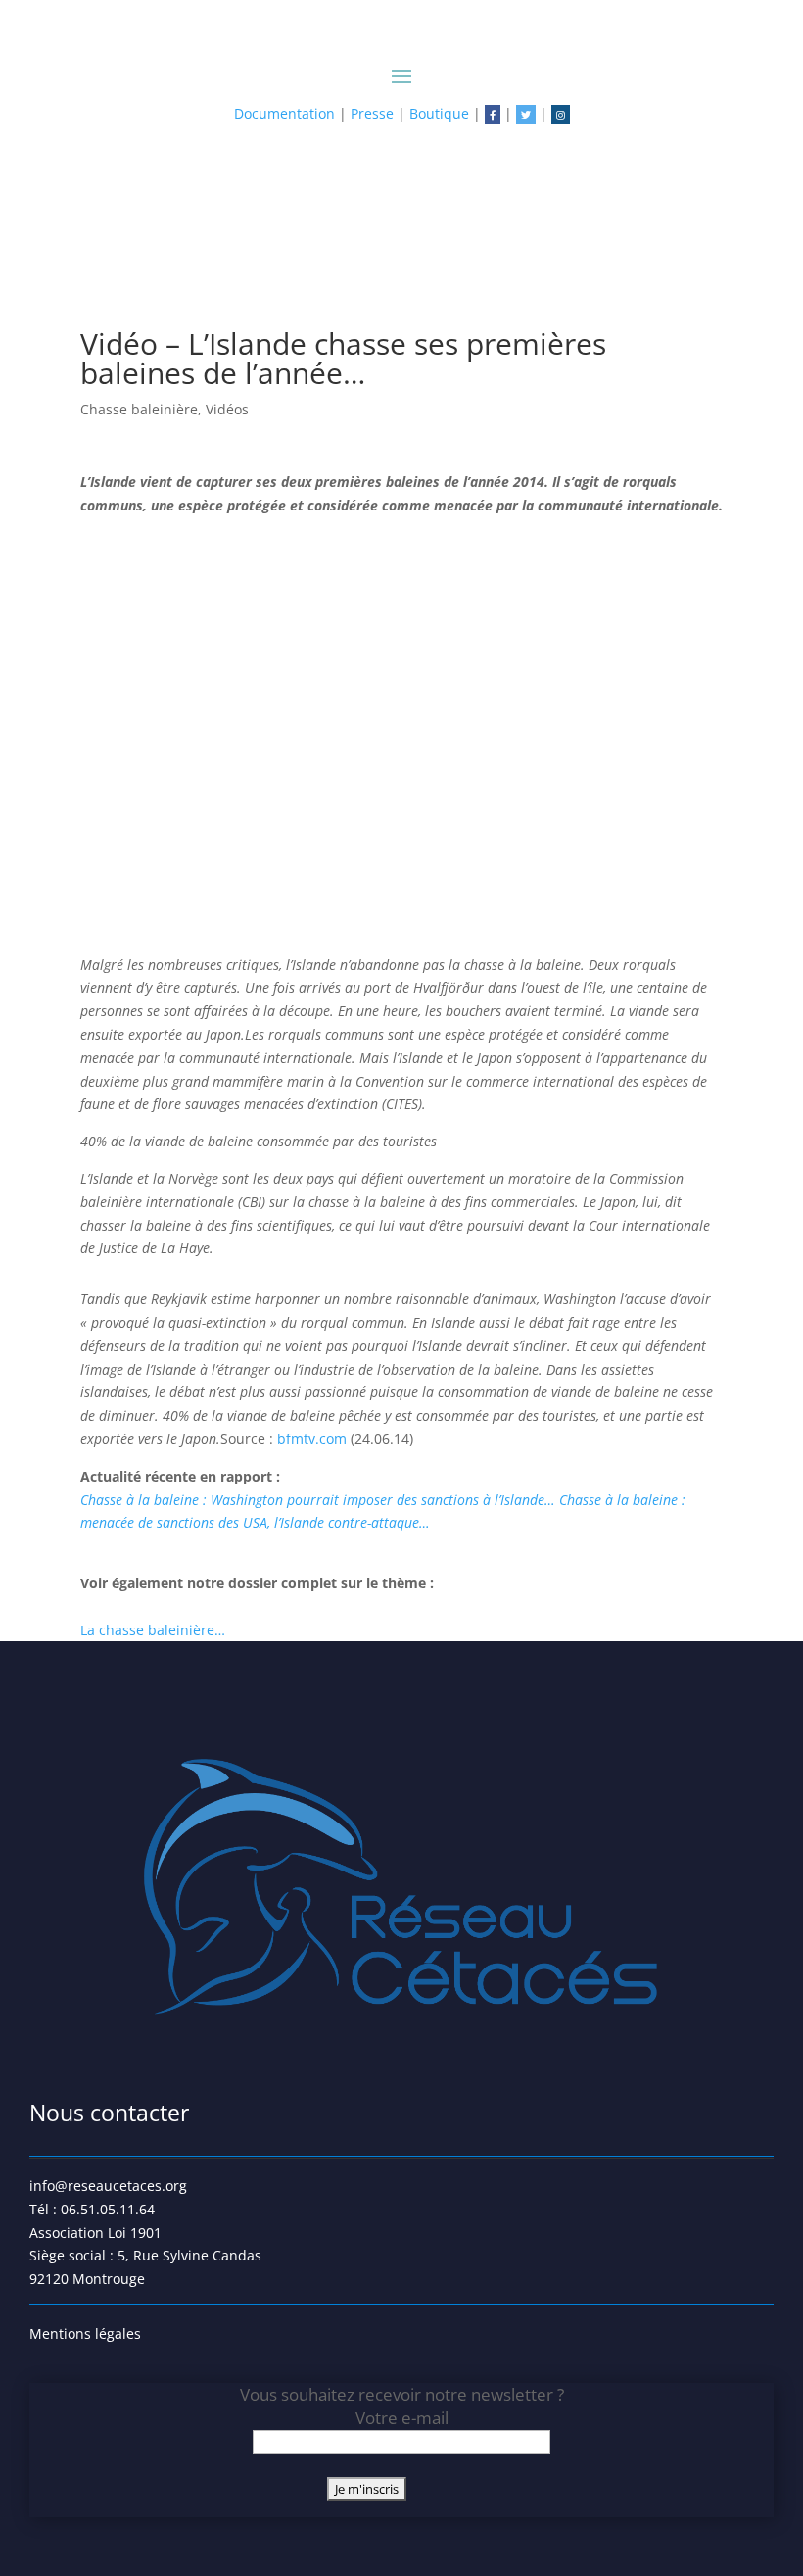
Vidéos (227, 409)
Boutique (439, 113)
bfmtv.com (312, 1439)
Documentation (284, 113)
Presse (372, 113)
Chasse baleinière (139, 409)
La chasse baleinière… (153, 1630)
